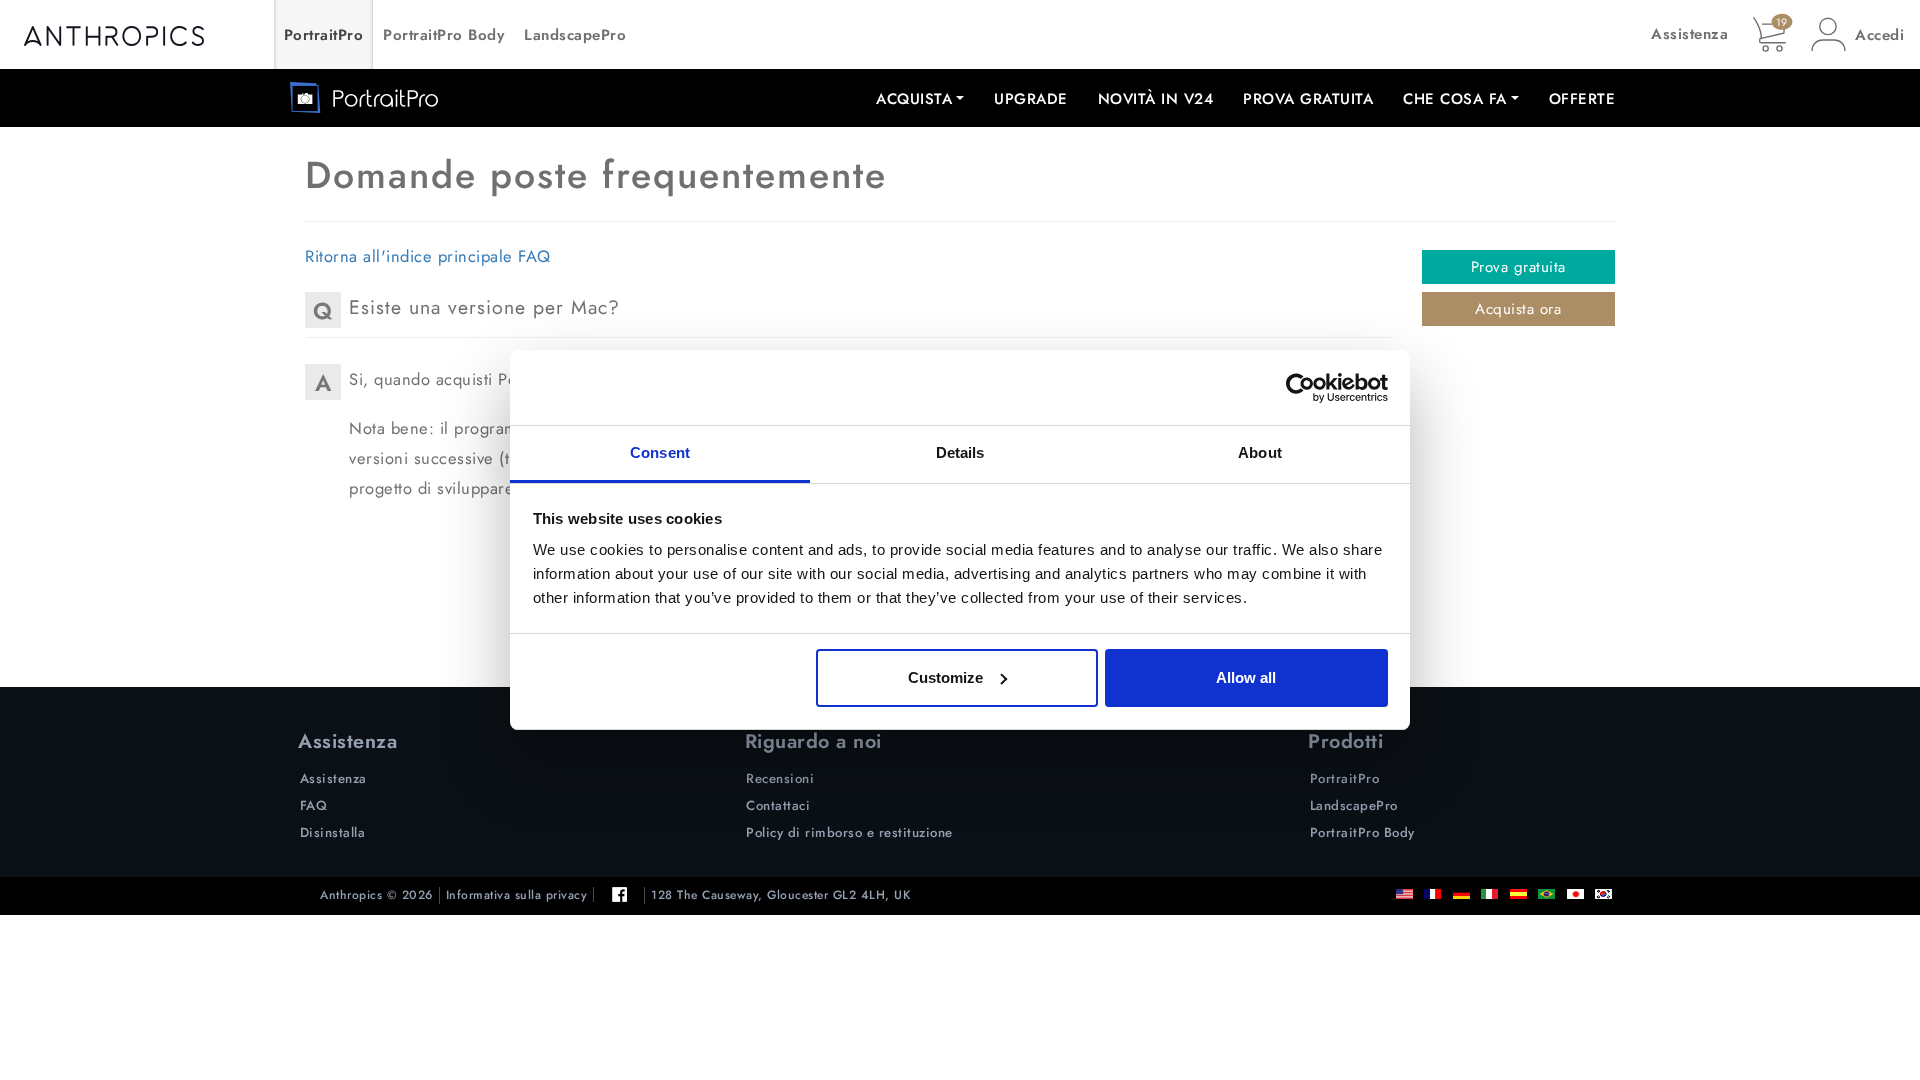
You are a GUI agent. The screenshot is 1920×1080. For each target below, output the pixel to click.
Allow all (1246, 677)
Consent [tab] (660, 452)
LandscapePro (575, 35)
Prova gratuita (1308, 99)
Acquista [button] (914, 99)
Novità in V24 (1156, 99)
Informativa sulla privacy (517, 895)
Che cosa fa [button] (1455, 99)
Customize (945, 677)
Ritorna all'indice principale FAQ (428, 256)
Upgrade (1031, 99)
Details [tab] (960, 452)
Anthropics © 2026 (376, 895)
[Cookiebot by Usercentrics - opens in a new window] (1300, 388)
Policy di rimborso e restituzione (849, 832)
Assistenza (1689, 34)
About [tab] (1260, 452)
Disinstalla (333, 832)
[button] (1857, 34)
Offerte (1582, 99)
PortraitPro (324, 35)
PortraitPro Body (443, 35)
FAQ (314, 805)
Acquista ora (1518, 309)
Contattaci (778, 805)
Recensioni (780, 778)
